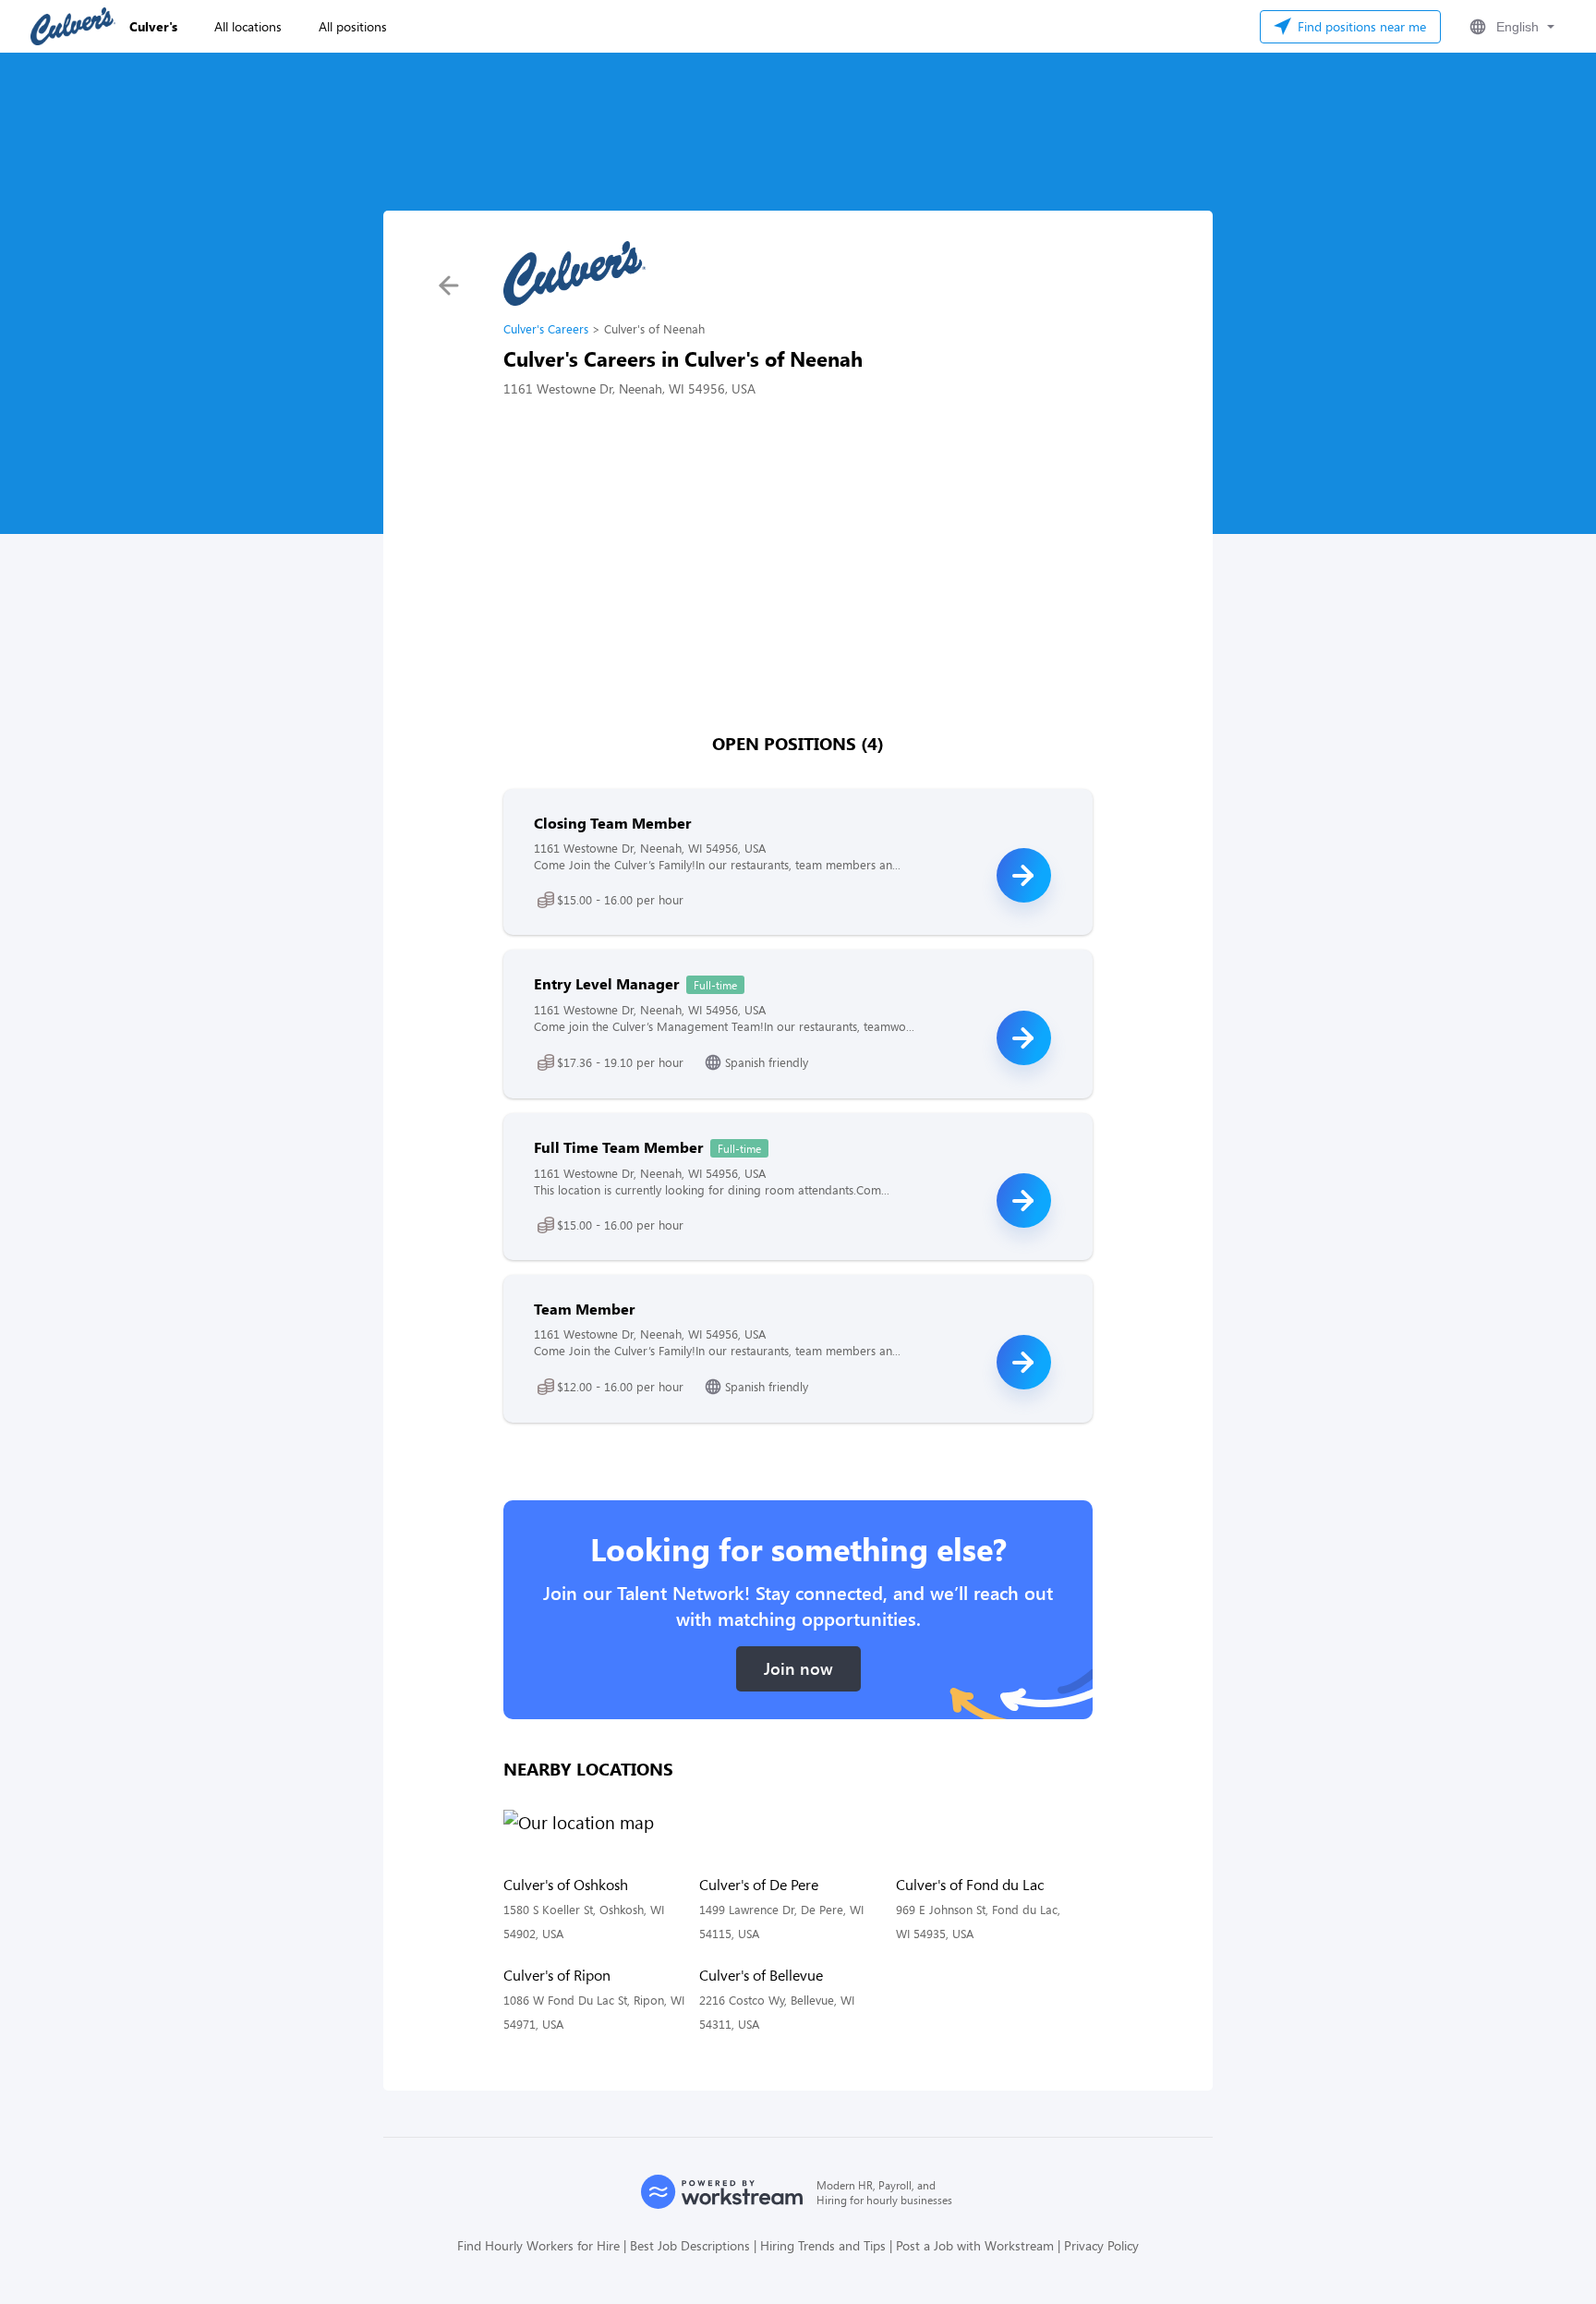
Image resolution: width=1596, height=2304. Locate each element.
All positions (353, 26)
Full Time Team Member (618, 1147)
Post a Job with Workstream (975, 2245)
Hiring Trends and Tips (823, 2245)
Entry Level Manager (606, 983)
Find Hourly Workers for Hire (538, 2245)
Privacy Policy (1101, 2245)
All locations (248, 26)
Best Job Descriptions (690, 2245)
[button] (1510, 27)
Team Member (584, 1309)
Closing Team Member (612, 823)
